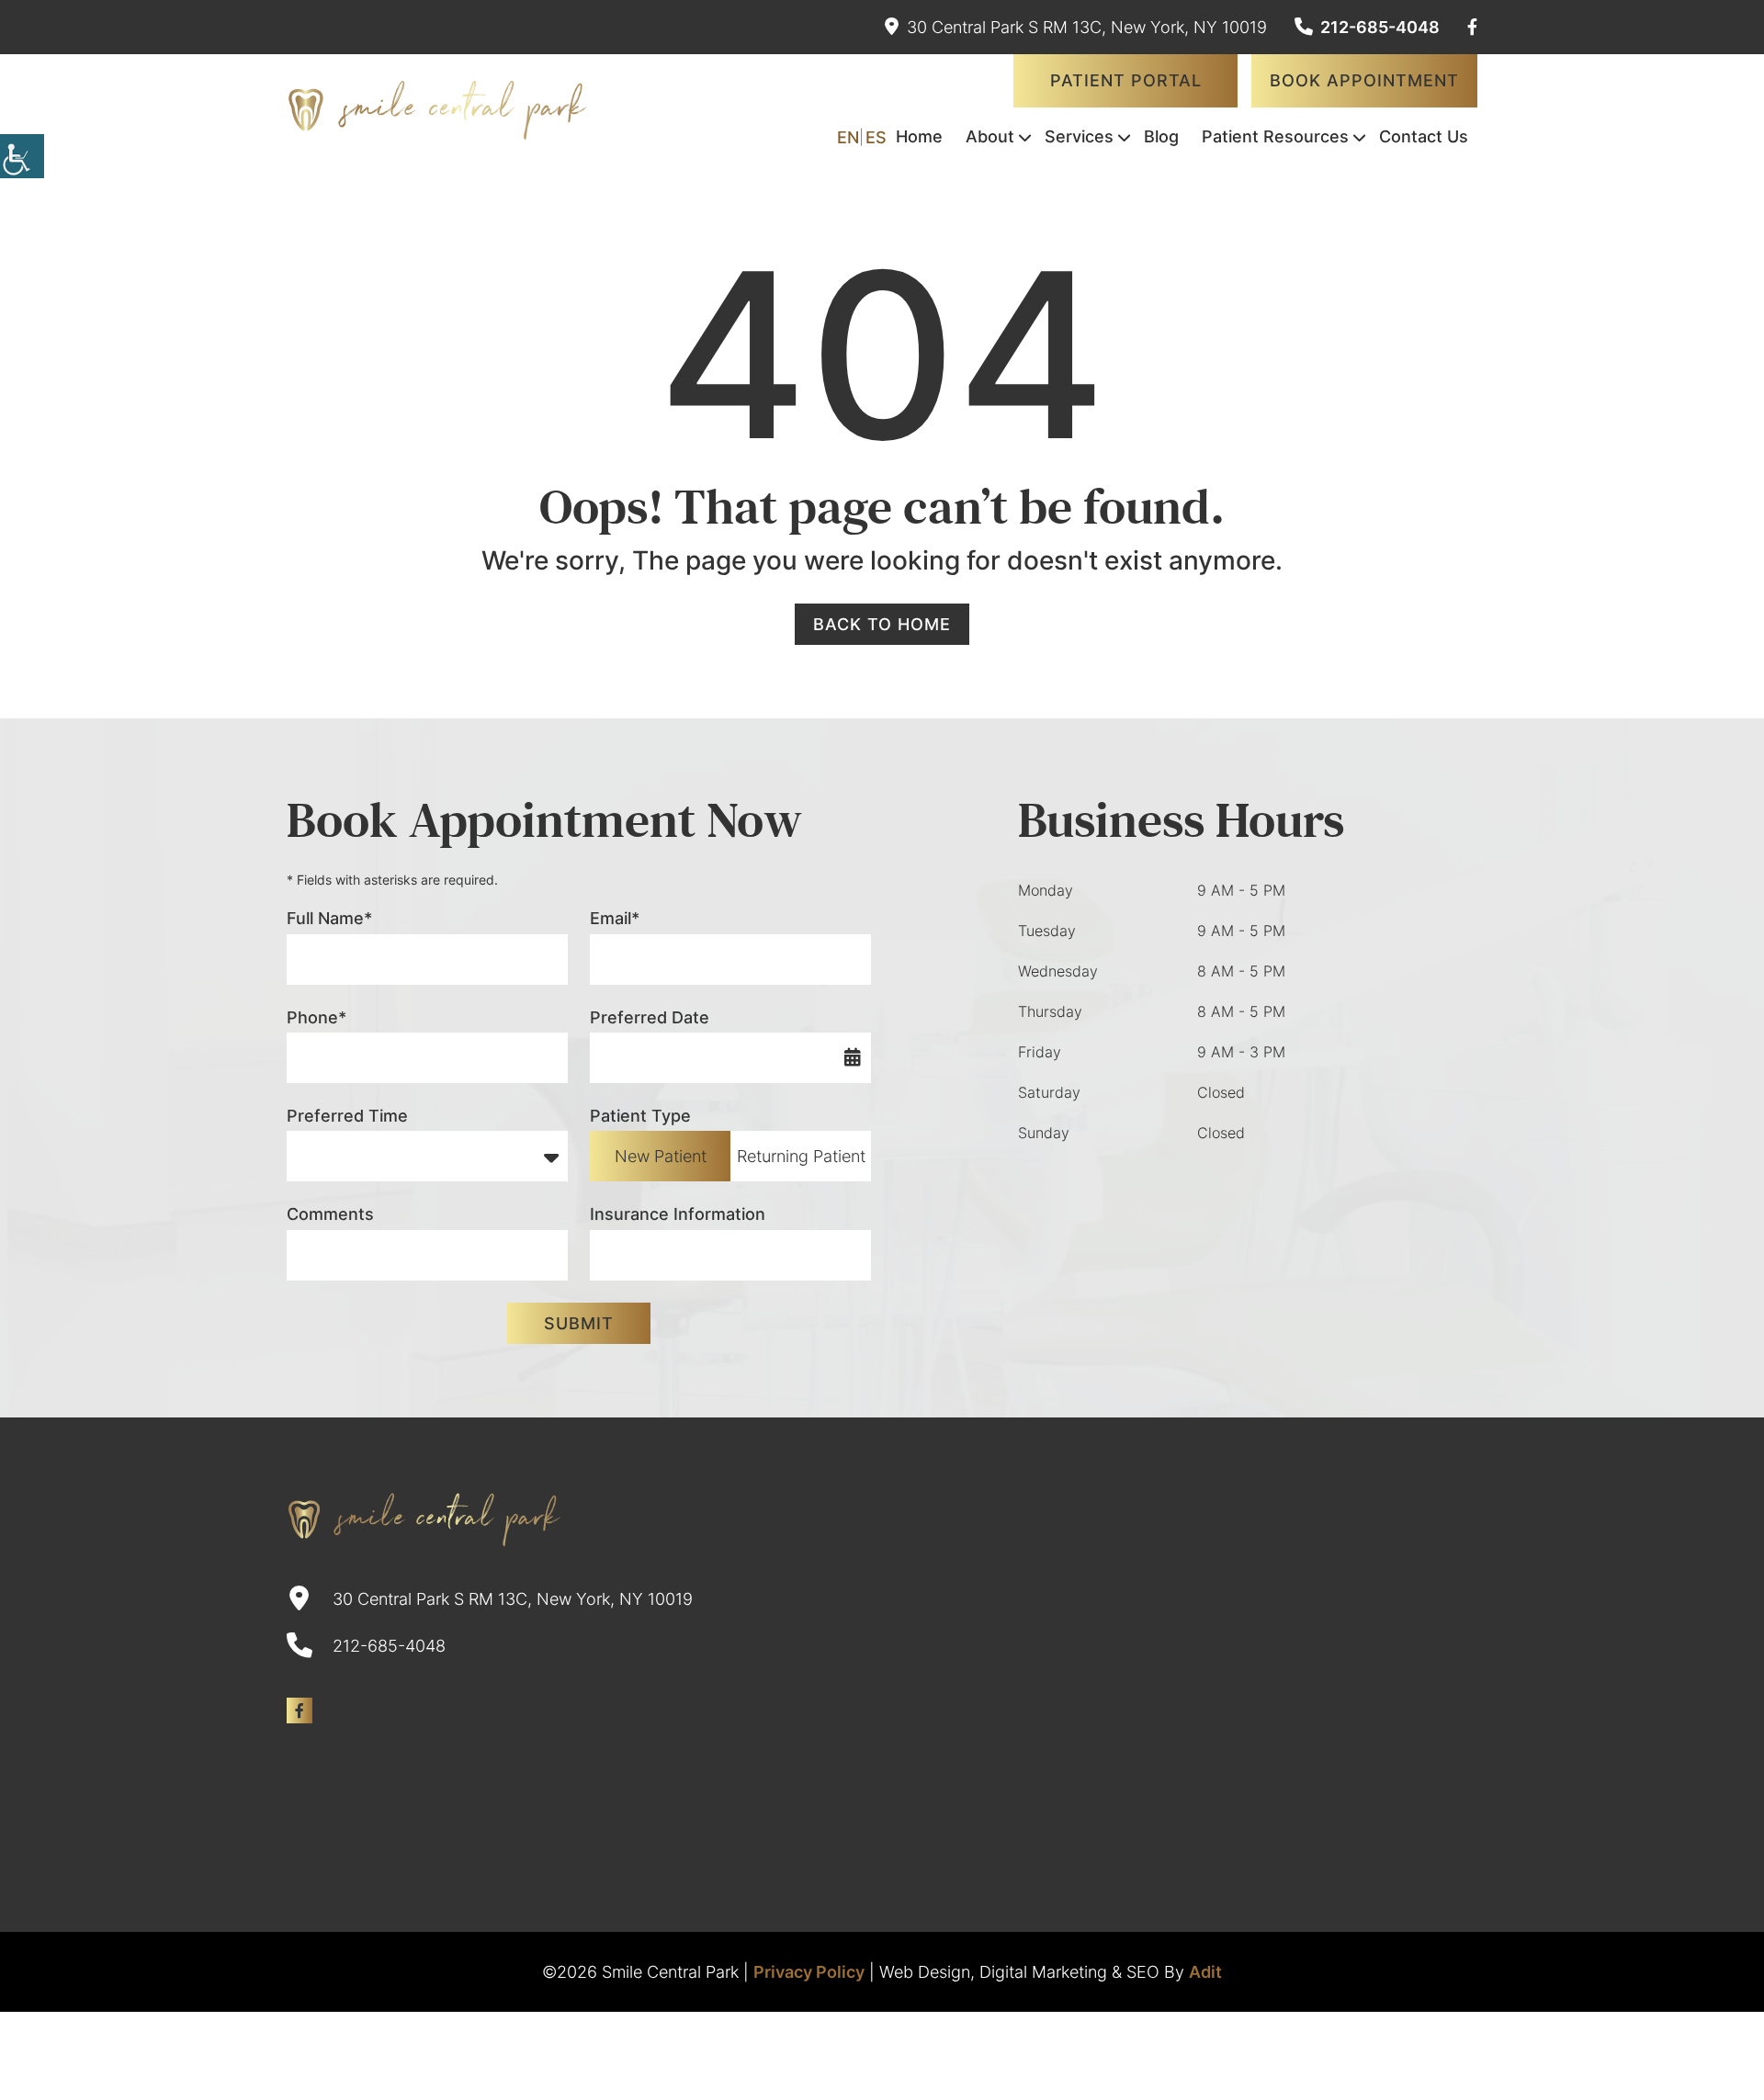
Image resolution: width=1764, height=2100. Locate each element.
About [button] (990, 136)
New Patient (661, 1156)
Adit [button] (1205, 1972)
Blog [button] (1161, 136)
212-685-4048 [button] (1380, 27)
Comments (330, 1214)
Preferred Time (347, 1116)
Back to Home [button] (882, 624)
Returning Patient (801, 1156)
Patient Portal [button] (1126, 80)
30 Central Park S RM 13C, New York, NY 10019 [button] (1087, 27)
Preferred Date (650, 1017)
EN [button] (848, 137)
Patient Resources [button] (1275, 136)
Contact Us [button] (1424, 136)
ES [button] (876, 137)
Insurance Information (678, 1214)
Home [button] (919, 136)
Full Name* (329, 918)
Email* (615, 918)
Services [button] (1079, 136)
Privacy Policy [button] (809, 1972)
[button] (22, 156)
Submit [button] (579, 1323)
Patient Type (640, 1116)
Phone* (317, 1017)
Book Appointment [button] (1364, 80)
